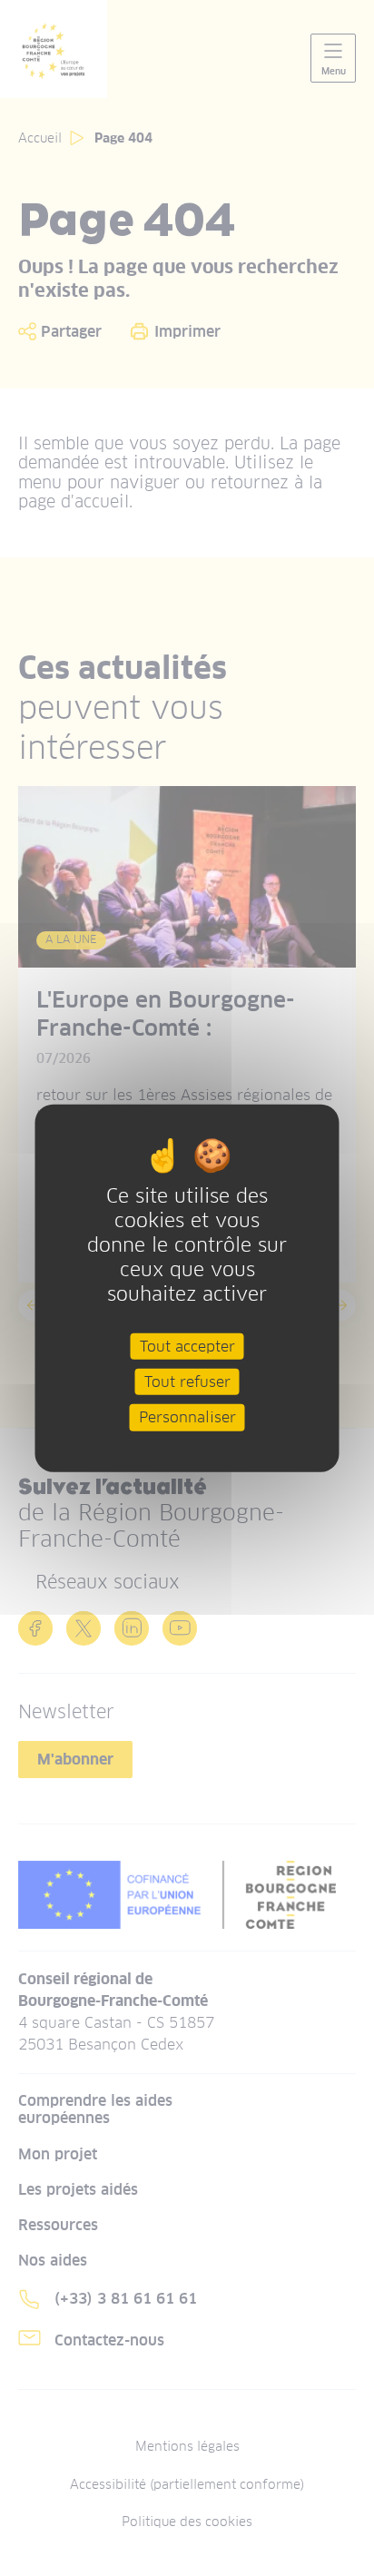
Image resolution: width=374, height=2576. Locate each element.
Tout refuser (187, 1382)
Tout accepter (187, 1347)
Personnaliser (187, 1417)
